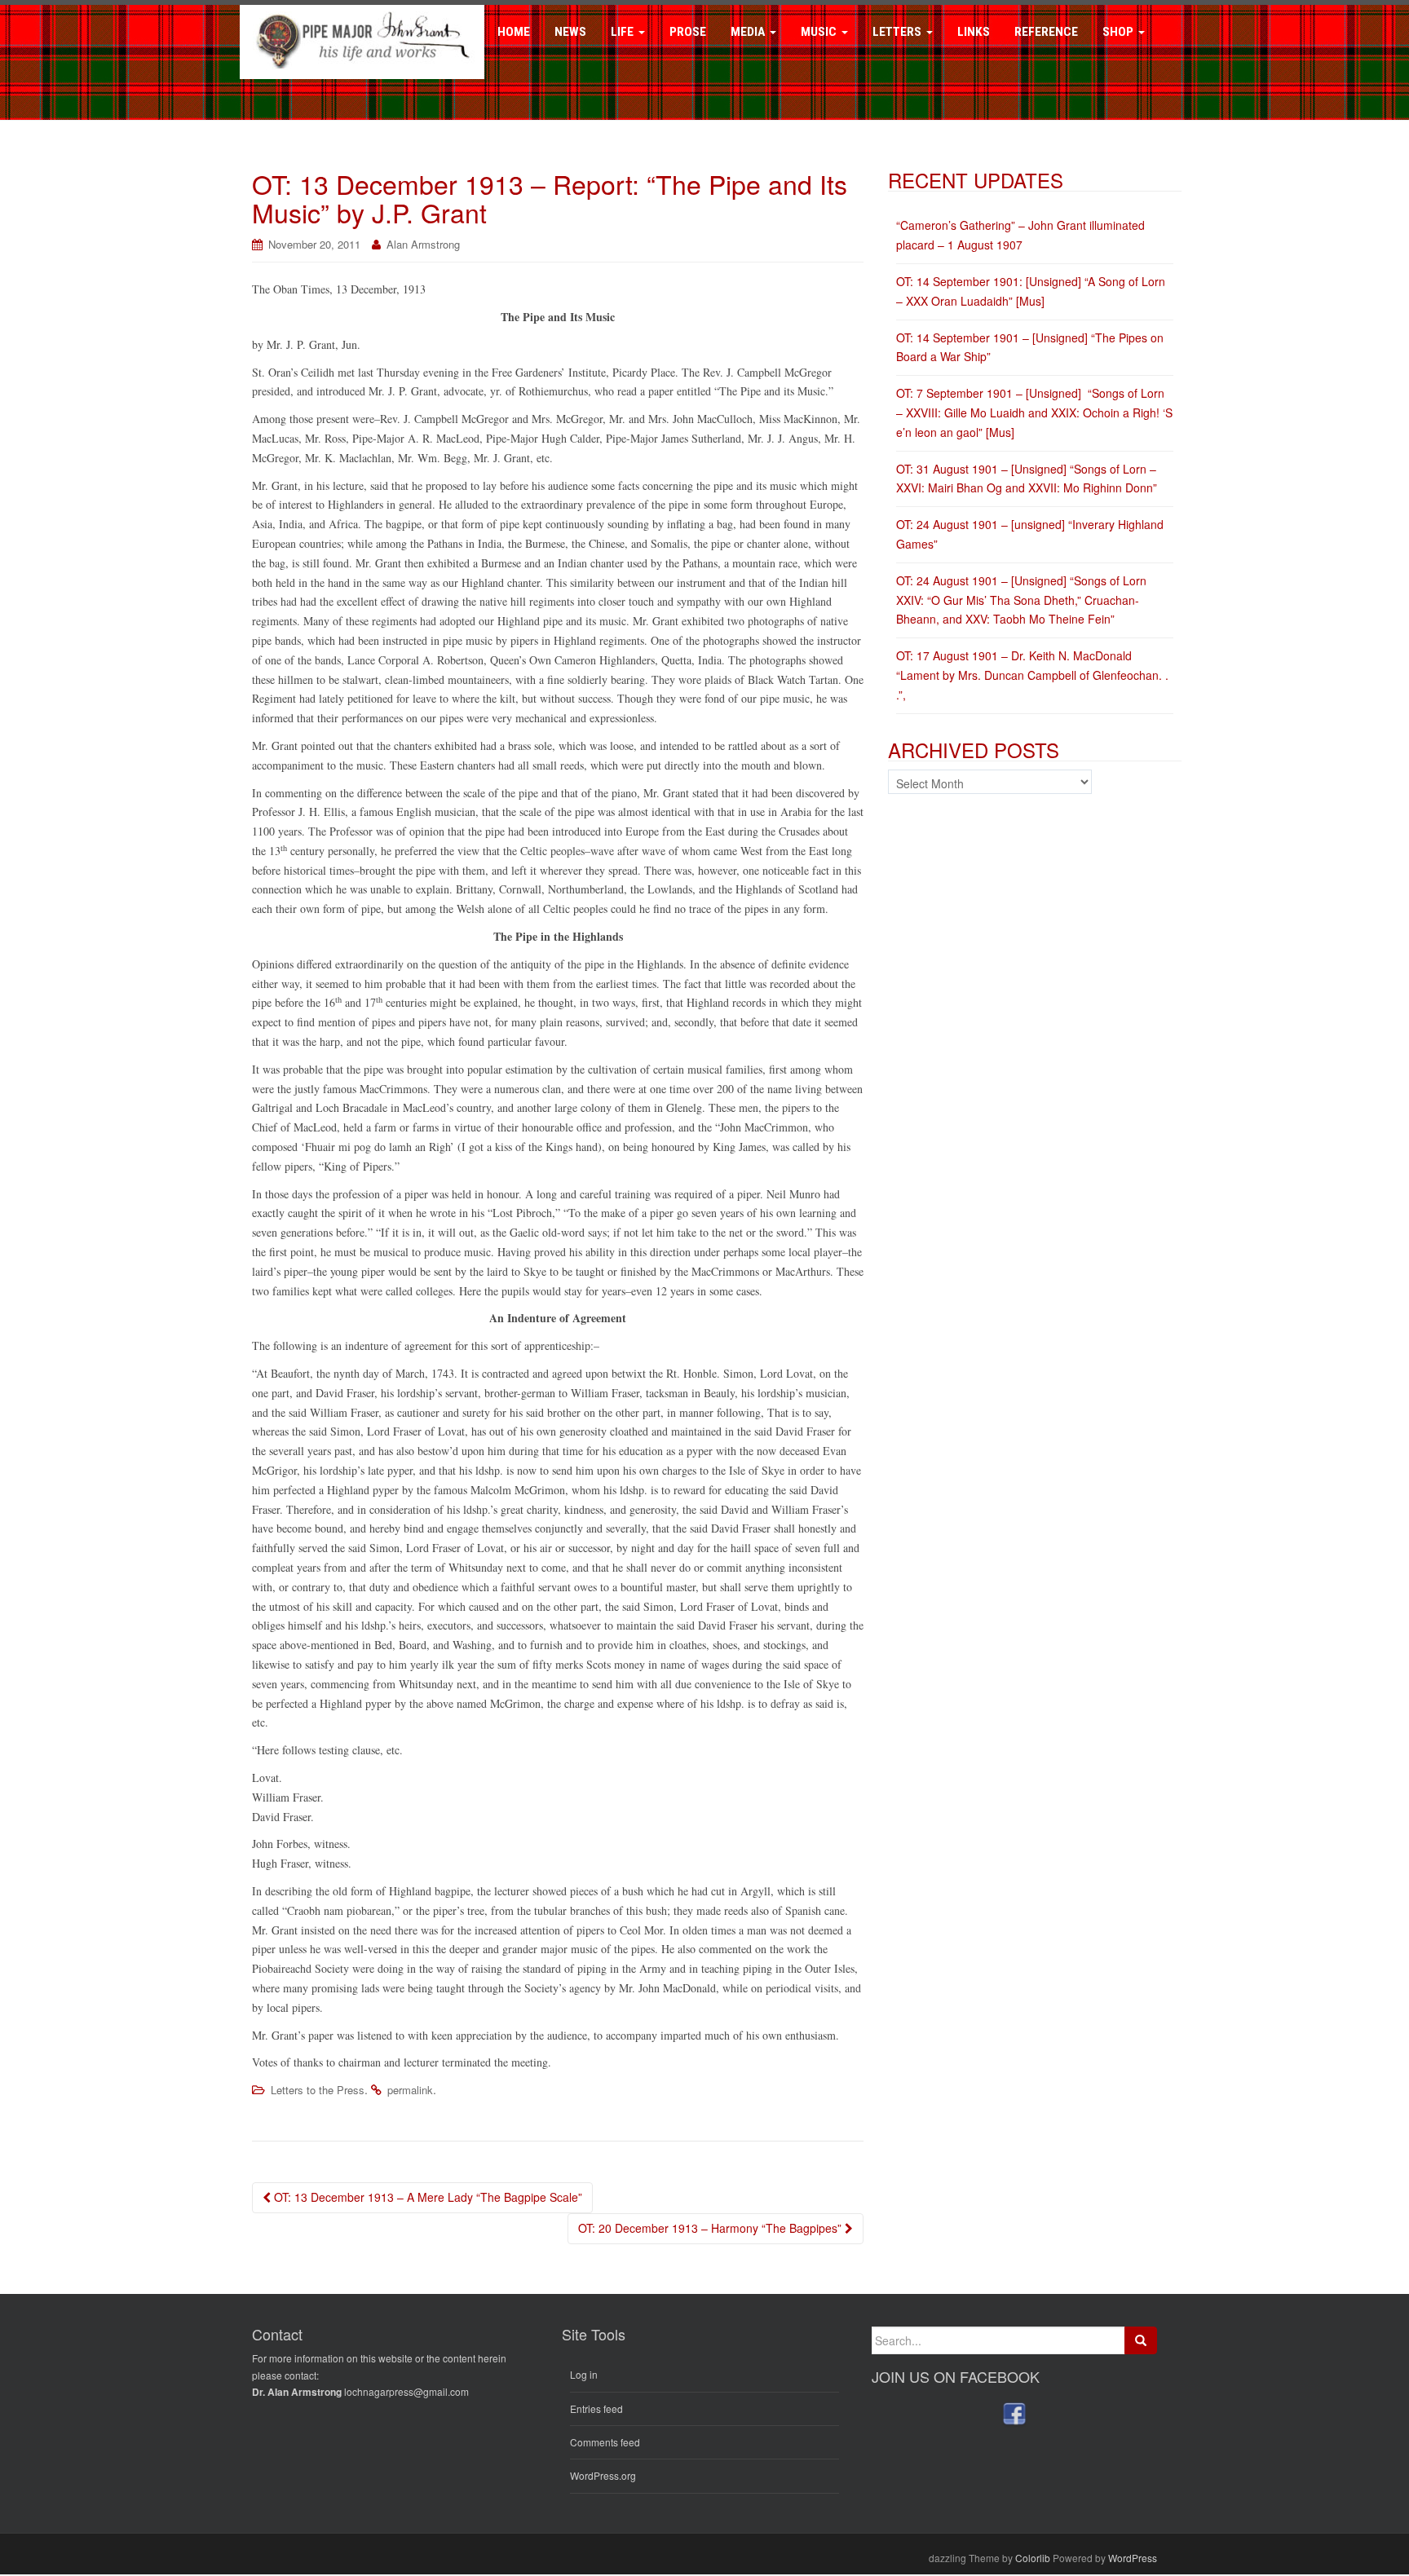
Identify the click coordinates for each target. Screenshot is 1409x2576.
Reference (1046, 32)
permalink (410, 2090)
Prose (688, 32)
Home (514, 32)
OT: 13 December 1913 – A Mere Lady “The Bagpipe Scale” (426, 2197)
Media (749, 32)
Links (974, 32)
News (570, 32)
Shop (1120, 32)
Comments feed (605, 2442)
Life (624, 32)
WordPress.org (603, 2475)
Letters (899, 32)
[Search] (1141, 2340)
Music (820, 32)
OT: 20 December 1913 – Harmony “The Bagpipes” (711, 2228)
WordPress (1133, 2558)
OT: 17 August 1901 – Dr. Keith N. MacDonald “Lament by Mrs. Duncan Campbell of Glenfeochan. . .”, (1032, 675)
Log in (584, 2374)
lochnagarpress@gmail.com (406, 2391)
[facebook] (1014, 2413)
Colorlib (1033, 2558)
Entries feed (596, 2408)
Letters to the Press (318, 2090)
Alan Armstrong (423, 244)
